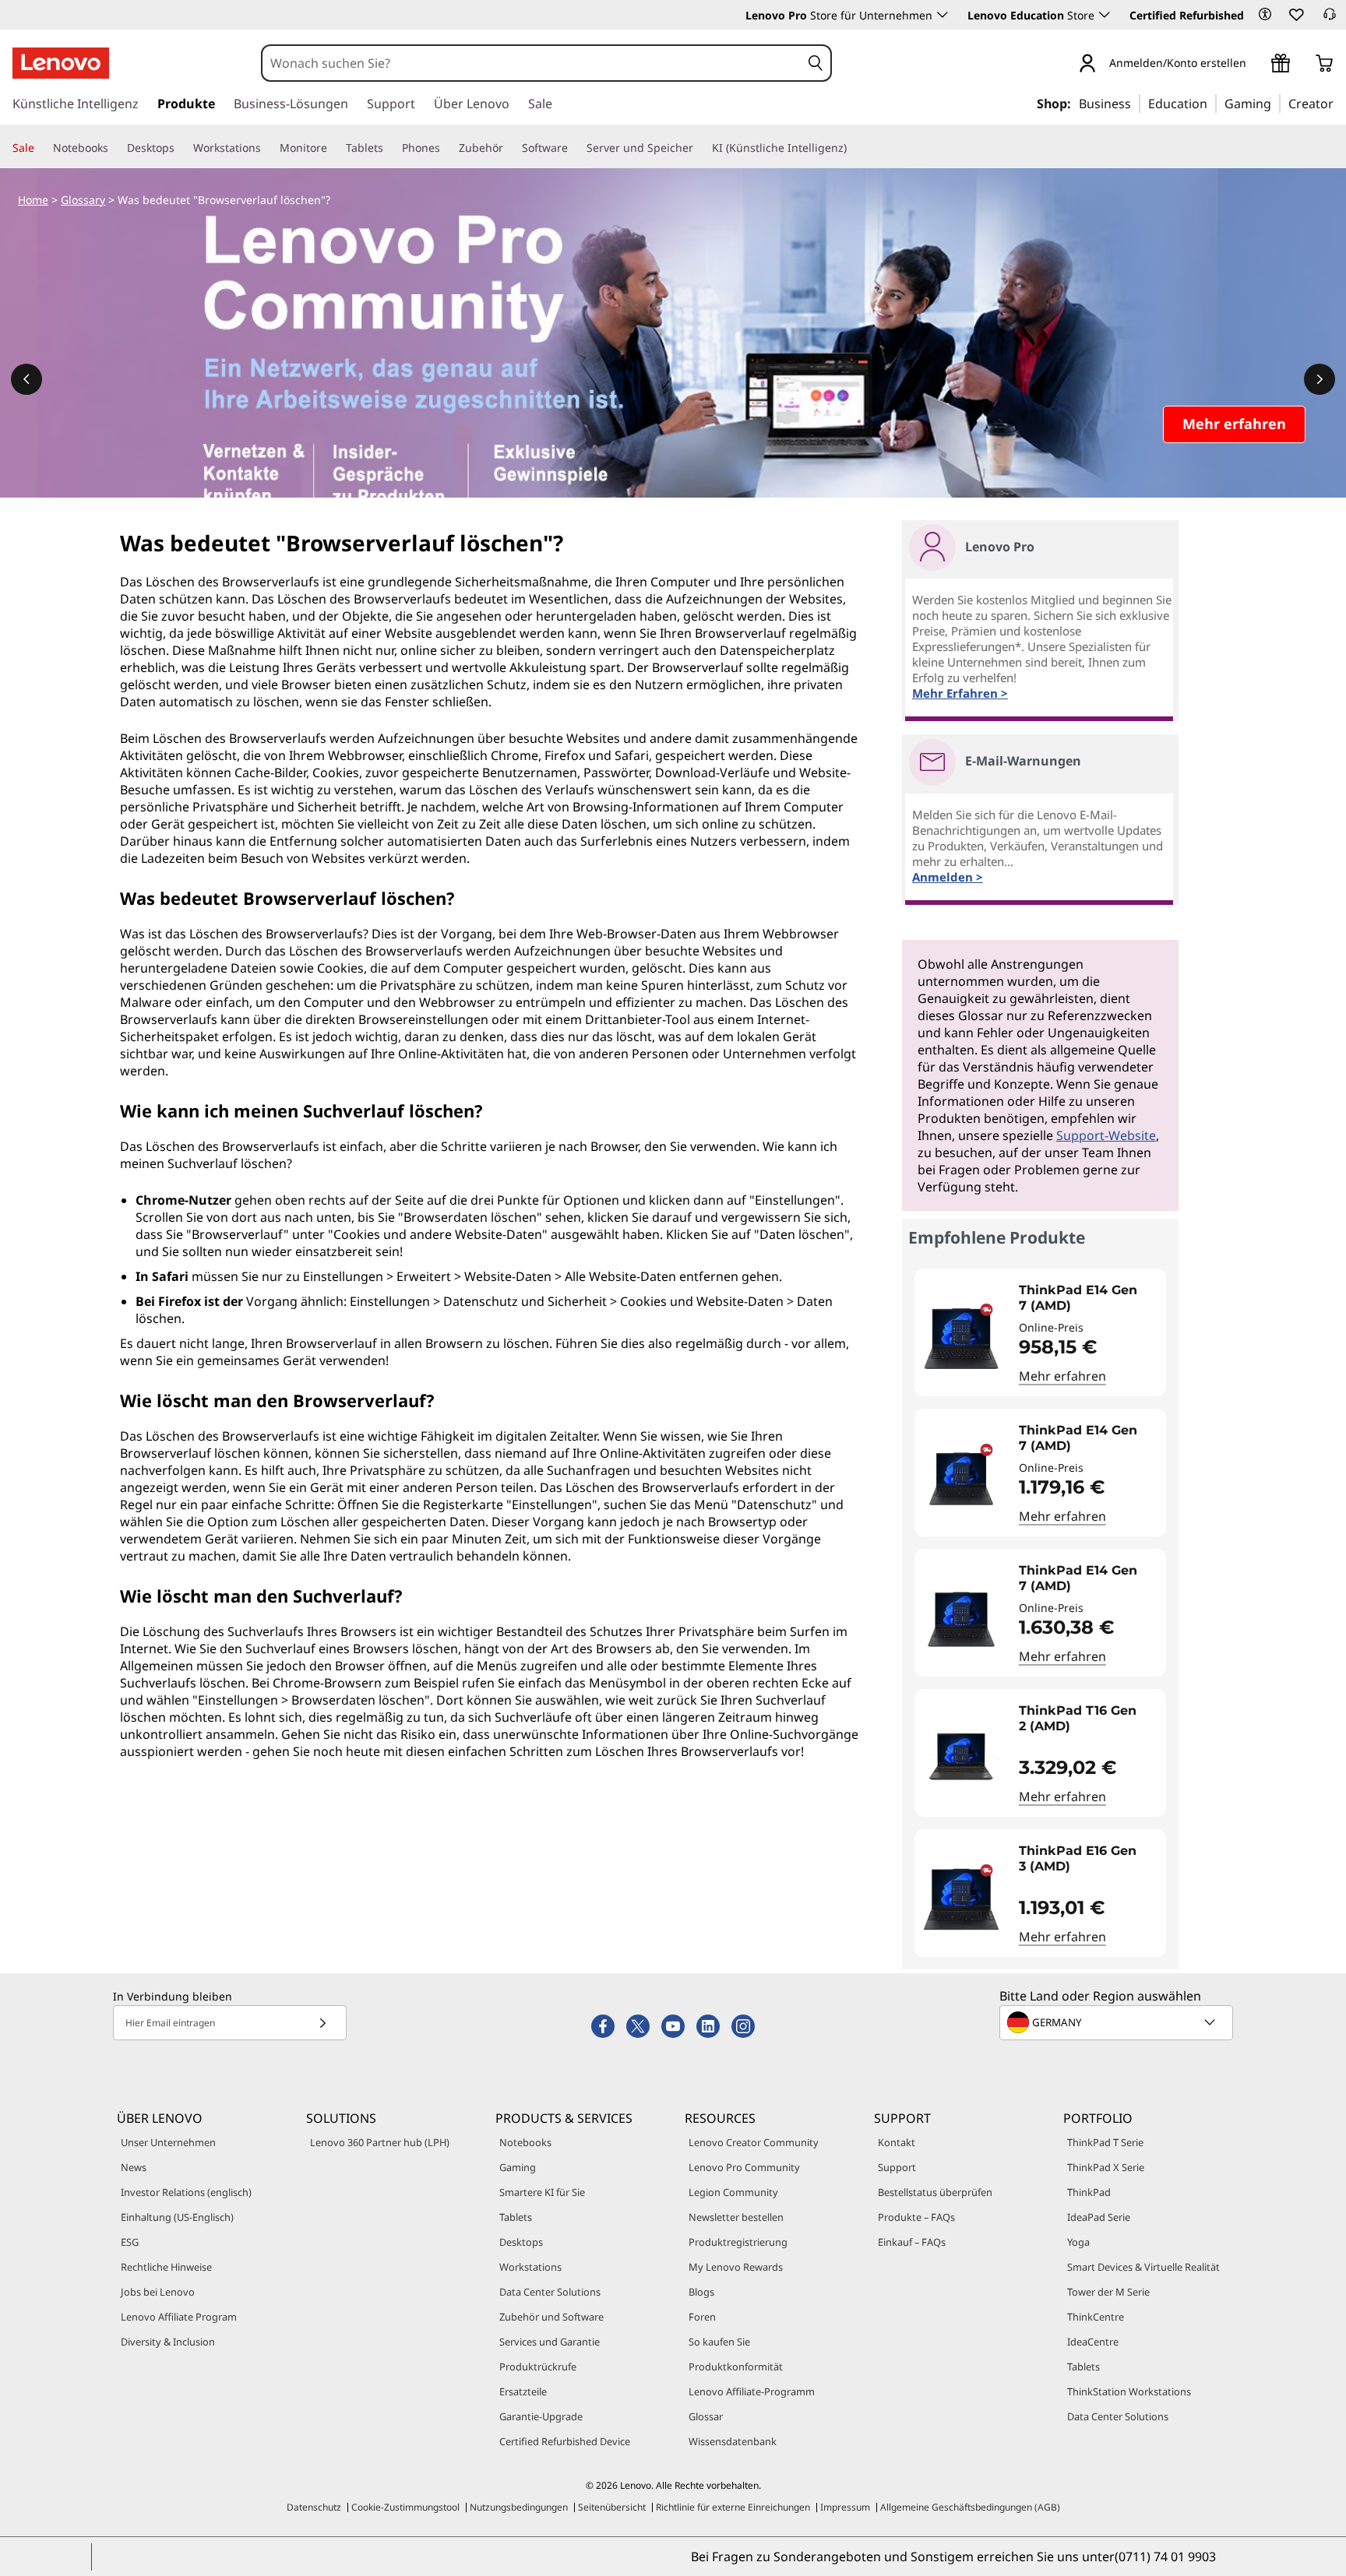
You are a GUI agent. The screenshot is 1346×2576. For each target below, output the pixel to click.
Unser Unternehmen (168, 2142)
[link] (1330, 19)
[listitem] (1041, 1332)
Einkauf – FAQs (912, 2242)
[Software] (574, 148)
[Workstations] (267, 148)
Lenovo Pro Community (744, 2167)
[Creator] (1339, 103)
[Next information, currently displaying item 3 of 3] (1320, 379)
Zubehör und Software (551, 2317)
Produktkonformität (736, 2367)
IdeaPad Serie (1099, 2217)
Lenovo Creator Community (754, 2142)
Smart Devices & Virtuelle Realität (1143, 2267)
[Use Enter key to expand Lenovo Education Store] (1105, 15)
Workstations (530, 2267)
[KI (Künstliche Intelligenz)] (853, 148)
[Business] (1136, 103)
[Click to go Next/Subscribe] (322, 2023)
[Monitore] (333, 148)
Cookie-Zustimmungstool (405, 2507)
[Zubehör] (509, 148)
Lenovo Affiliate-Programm (752, 2391)
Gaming (518, 2167)
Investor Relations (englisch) (186, 2192)
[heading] (1089, 1298)
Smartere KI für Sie (542, 2192)
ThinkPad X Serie (1106, 2167)
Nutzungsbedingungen (519, 2507)
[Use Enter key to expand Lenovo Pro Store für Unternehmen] (943, 15)
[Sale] (41, 148)
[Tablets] (389, 148)
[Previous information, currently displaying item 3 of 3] (26, 379)
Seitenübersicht (612, 2507)
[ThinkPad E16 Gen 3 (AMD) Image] (961, 1899)
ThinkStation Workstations (1129, 2391)
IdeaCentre (1093, 2342)
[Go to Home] (61, 63)
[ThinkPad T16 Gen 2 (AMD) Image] (961, 1759)
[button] (1265, 14)
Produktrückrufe (538, 2367)
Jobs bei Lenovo (158, 2292)
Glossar (706, 2416)
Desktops (521, 2242)
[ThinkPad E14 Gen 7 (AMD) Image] (961, 1339)
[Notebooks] (115, 148)
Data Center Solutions (550, 2292)
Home (33, 200)
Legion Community (733, 2192)
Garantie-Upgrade (541, 2416)
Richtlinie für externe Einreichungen (733, 2507)
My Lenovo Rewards (736, 2267)
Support (897, 2167)
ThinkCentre (1096, 2317)
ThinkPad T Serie (1105, 2142)
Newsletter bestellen (736, 2217)
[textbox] (1118, 2022)
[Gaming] (1276, 103)
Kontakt (897, 2142)
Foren (702, 2317)
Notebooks (525, 2142)
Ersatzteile (523, 2391)
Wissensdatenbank (733, 2441)
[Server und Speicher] (699, 148)
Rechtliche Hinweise (166, 2267)
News (134, 2167)
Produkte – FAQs (916, 2217)
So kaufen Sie (719, 2342)
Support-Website (1106, 1135)
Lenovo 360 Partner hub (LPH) (380, 2142)
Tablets (516, 2217)
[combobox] (532, 63)
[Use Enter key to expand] (1256, 64)
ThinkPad (1089, 2192)
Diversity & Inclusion (168, 2342)
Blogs (701, 2292)
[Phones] (446, 148)
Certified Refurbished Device (565, 2441)
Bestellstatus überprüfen (935, 2192)
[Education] (1212, 103)
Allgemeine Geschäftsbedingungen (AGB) (970, 2507)
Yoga (1078, 2242)
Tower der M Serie (1108, 2292)
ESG (130, 2242)
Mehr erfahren (1062, 1376)
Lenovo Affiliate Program (179, 2317)
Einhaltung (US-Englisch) (177, 2217)
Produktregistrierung (738, 2242)
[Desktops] (181, 148)
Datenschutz (314, 2507)
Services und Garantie (550, 2342)
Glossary (83, 200)
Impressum (845, 2507)
